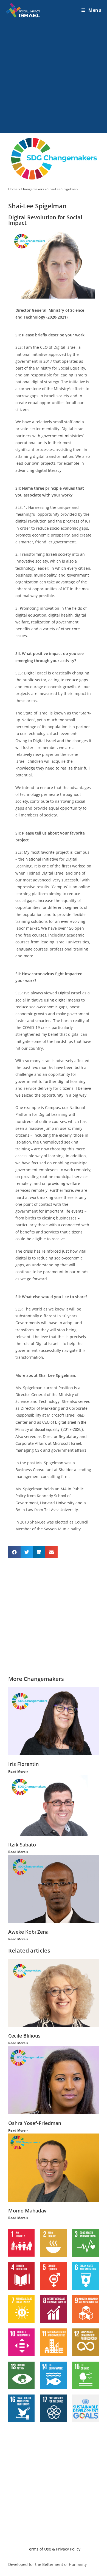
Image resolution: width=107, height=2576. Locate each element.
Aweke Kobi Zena (28, 1932)
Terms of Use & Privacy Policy (54, 2549)
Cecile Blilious (24, 2036)
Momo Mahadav (27, 2211)
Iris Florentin (23, 1764)
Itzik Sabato (22, 1845)
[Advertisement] (54, 76)
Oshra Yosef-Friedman (35, 2123)
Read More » (18, 1771)
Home (13, 189)
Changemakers (33, 189)
